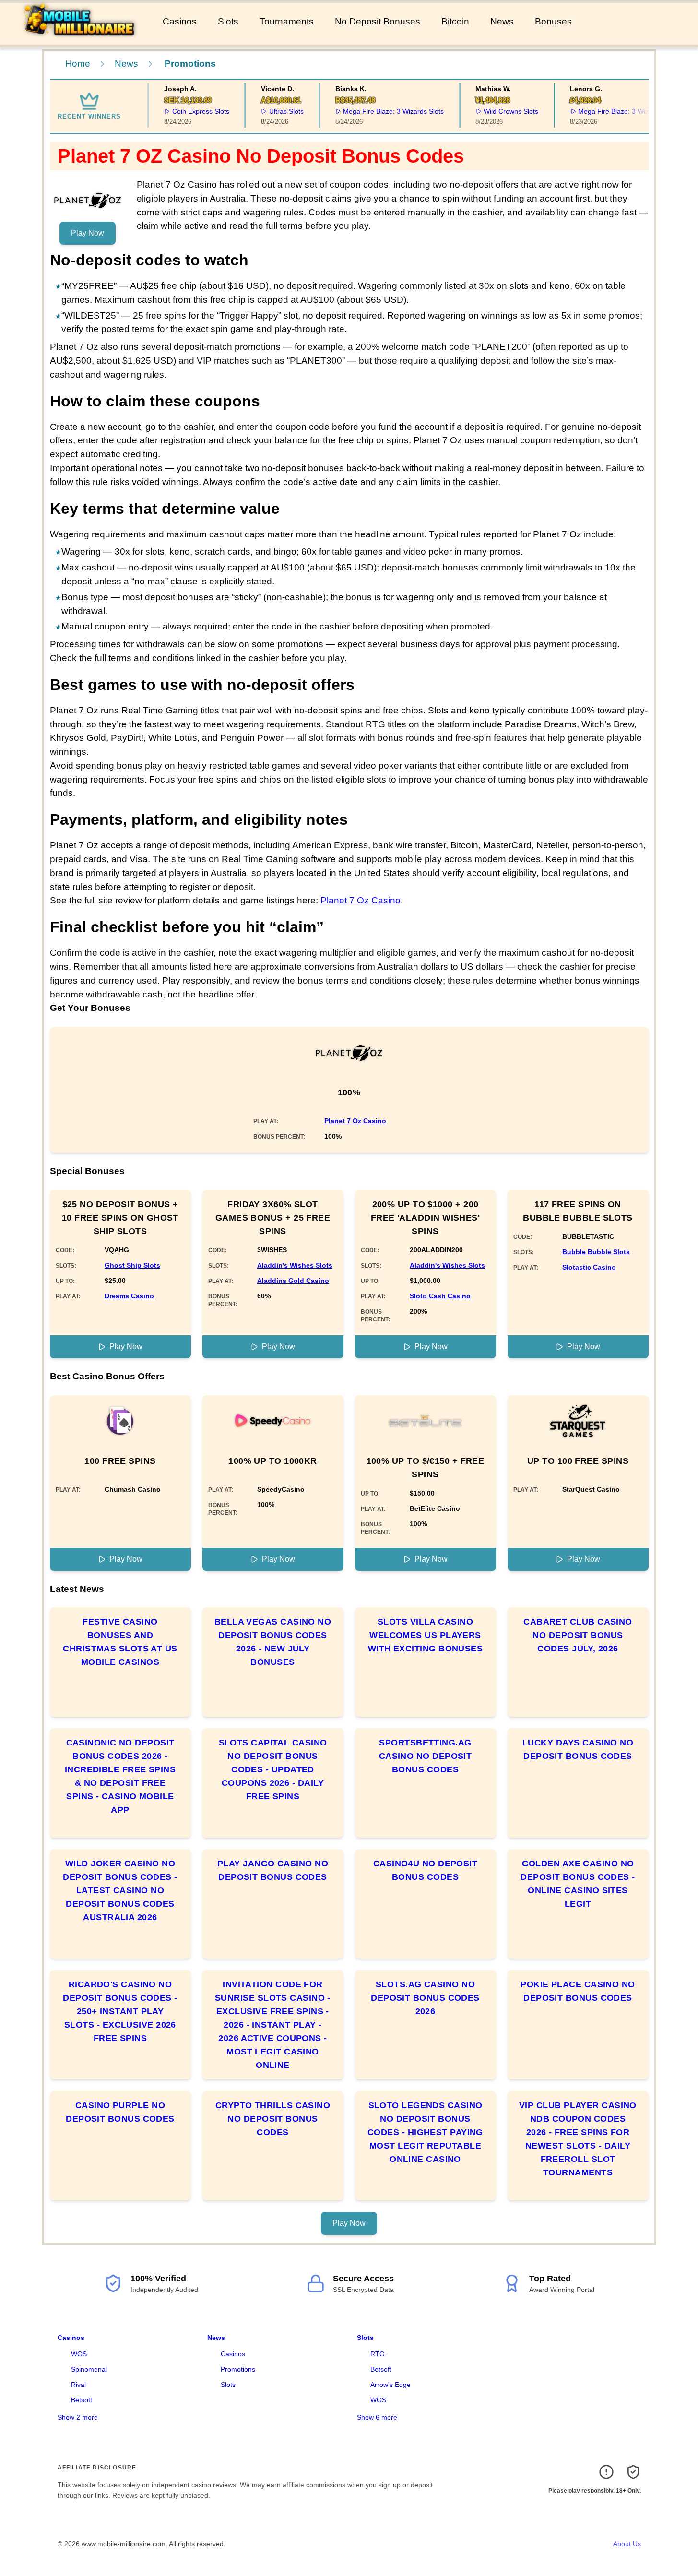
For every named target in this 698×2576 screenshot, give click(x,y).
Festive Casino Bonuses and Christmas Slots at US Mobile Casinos (120, 1642)
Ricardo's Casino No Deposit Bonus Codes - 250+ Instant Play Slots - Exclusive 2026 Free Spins (120, 2011)
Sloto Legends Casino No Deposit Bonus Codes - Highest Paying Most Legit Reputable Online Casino (425, 2132)
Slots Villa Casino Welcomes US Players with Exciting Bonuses (425, 1635)
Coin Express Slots (184, 111)
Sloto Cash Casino (440, 1296)
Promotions (238, 2369)
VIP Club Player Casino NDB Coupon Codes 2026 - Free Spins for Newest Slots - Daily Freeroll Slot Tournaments (578, 2139)
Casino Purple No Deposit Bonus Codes (120, 2112)
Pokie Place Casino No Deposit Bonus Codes (578, 1991)
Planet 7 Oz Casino (361, 900)
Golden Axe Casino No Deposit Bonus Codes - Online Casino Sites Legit (578, 1884)
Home (78, 64)
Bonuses (553, 21)
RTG (378, 2354)
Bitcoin (455, 21)
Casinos (180, 21)
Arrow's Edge (390, 2385)
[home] (79, 38)
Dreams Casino (129, 1296)
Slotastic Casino (589, 1267)
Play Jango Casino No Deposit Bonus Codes (273, 1870)
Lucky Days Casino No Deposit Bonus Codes (578, 1749)
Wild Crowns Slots (495, 111)
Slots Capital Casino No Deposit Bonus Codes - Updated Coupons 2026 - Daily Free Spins (273, 1769)
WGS (79, 2354)
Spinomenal (89, 2369)
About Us (627, 2544)
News (502, 21)
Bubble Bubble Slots (596, 1252)
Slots (228, 21)
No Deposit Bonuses (378, 21)
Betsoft (82, 2400)
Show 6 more (377, 2417)
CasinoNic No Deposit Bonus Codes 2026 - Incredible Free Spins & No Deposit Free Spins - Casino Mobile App (120, 1776)
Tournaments (287, 21)
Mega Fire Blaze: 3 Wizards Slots (377, 111)
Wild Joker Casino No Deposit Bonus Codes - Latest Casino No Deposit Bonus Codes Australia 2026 (120, 1890)
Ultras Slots (270, 111)
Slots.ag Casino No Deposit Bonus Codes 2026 (425, 1998)
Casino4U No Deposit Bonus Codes (426, 1870)
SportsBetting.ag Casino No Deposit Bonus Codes (426, 1756)
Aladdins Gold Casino (293, 1281)
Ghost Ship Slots (132, 1265)
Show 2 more (78, 2417)
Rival (78, 2385)
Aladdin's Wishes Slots (295, 1265)
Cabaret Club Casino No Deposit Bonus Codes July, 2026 (578, 1635)
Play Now (88, 233)
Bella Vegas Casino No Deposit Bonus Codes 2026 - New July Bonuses (273, 1642)
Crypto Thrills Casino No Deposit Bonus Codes (273, 2119)
